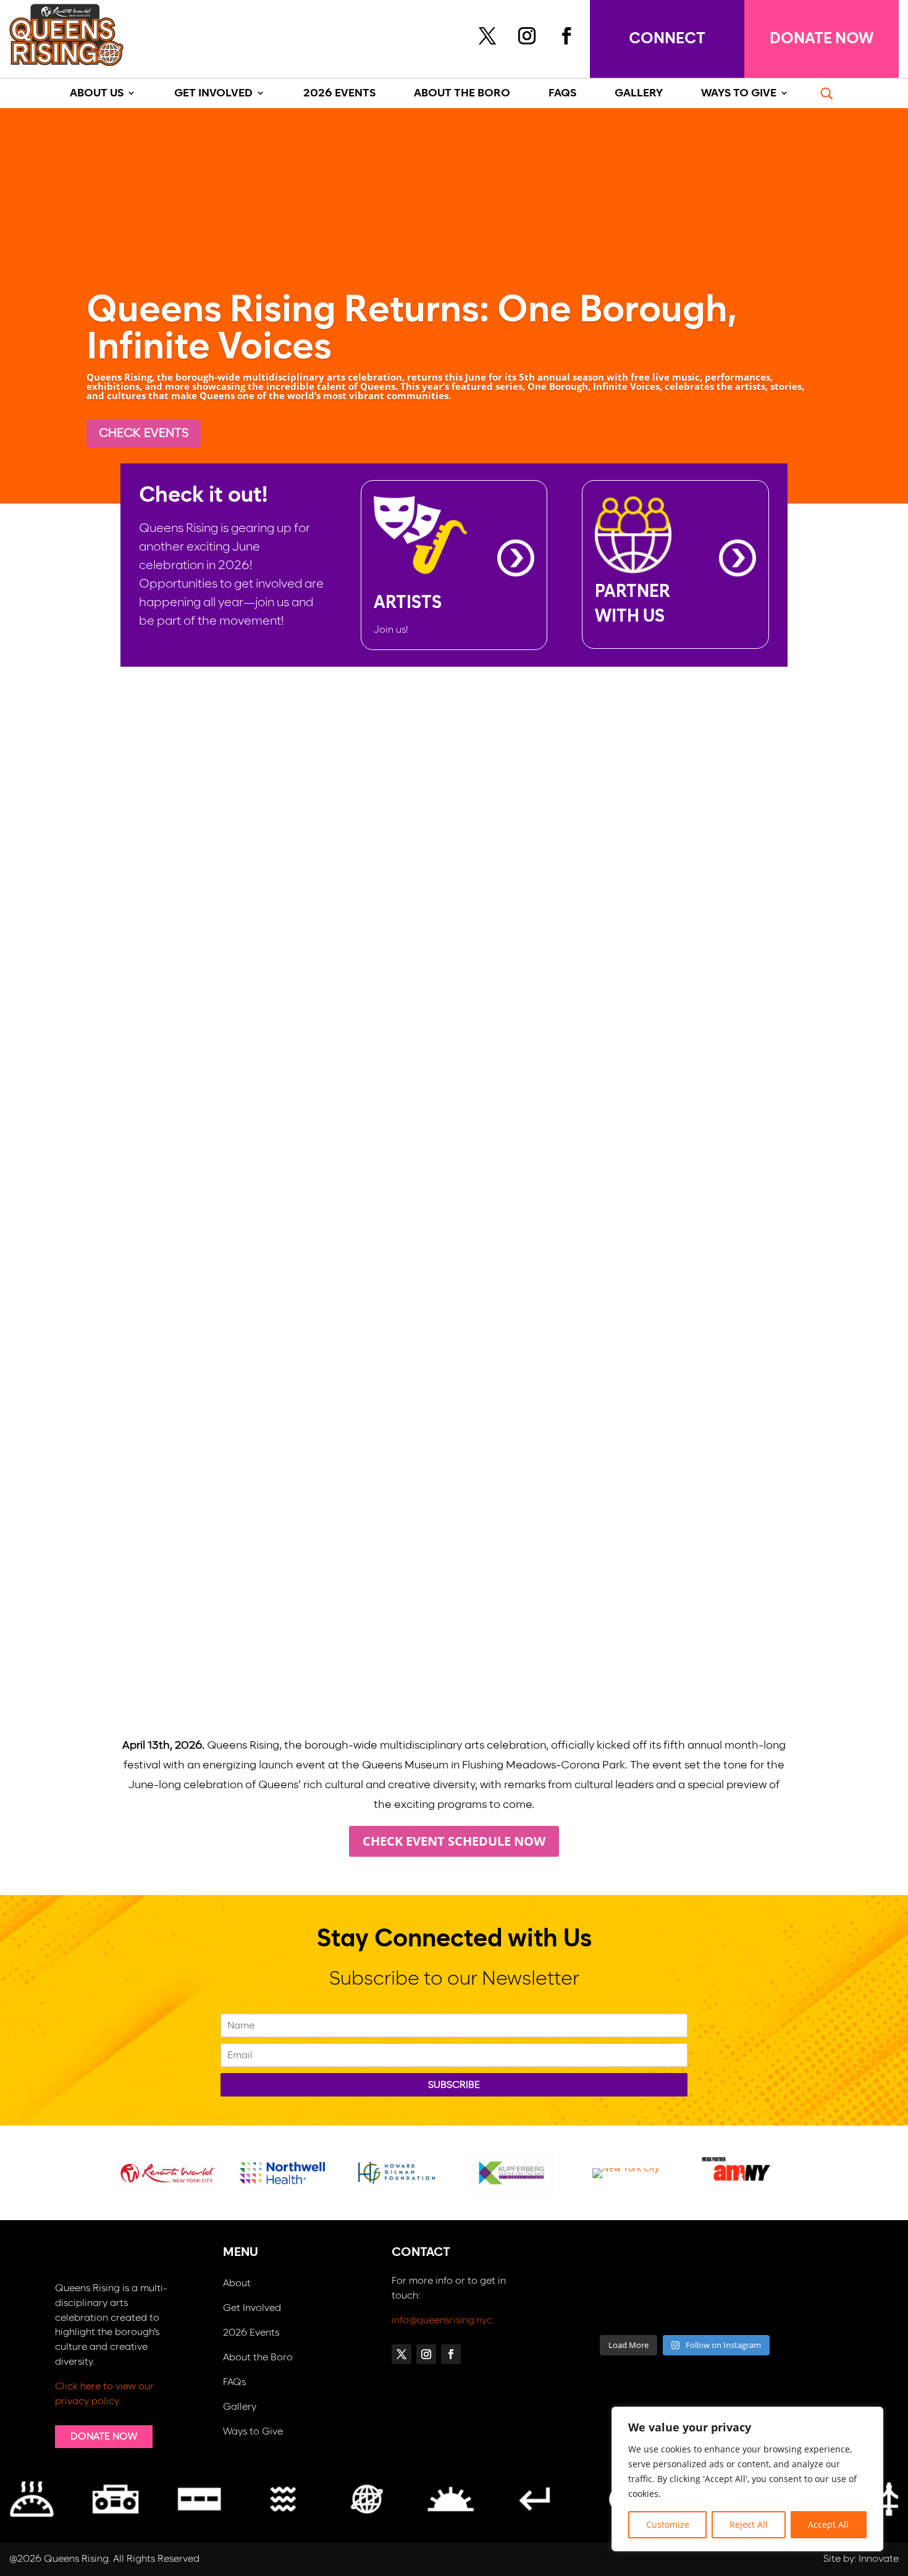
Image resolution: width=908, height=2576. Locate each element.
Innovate (879, 2559)
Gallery (240, 2407)
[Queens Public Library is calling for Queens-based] (717, 2308)
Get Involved (213, 94)
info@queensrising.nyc (442, 2320)
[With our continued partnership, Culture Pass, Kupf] (653, 2308)
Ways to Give (253, 2432)
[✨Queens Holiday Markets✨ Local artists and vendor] (653, 2270)
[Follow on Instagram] (527, 36)
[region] (747, 2479)
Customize (668, 2524)
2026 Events (339, 94)
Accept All (828, 2524)
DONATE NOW (822, 39)
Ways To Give (739, 94)
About (237, 2283)
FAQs (234, 2382)
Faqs (562, 94)
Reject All (749, 2524)
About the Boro (258, 2358)
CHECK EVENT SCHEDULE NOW (454, 1841)
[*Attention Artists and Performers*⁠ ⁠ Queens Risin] (717, 2270)
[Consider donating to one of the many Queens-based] (589, 2270)
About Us (97, 94)
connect (667, 39)
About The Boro (462, 94)
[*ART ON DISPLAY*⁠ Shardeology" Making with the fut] (780, 2308)
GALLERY (639, 94)
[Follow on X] (487, 36)
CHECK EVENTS (144, 433)
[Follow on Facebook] (566, 36)
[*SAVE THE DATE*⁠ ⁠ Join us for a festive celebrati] (589, 2308)
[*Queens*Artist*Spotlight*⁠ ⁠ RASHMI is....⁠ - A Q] (780, 2270)
